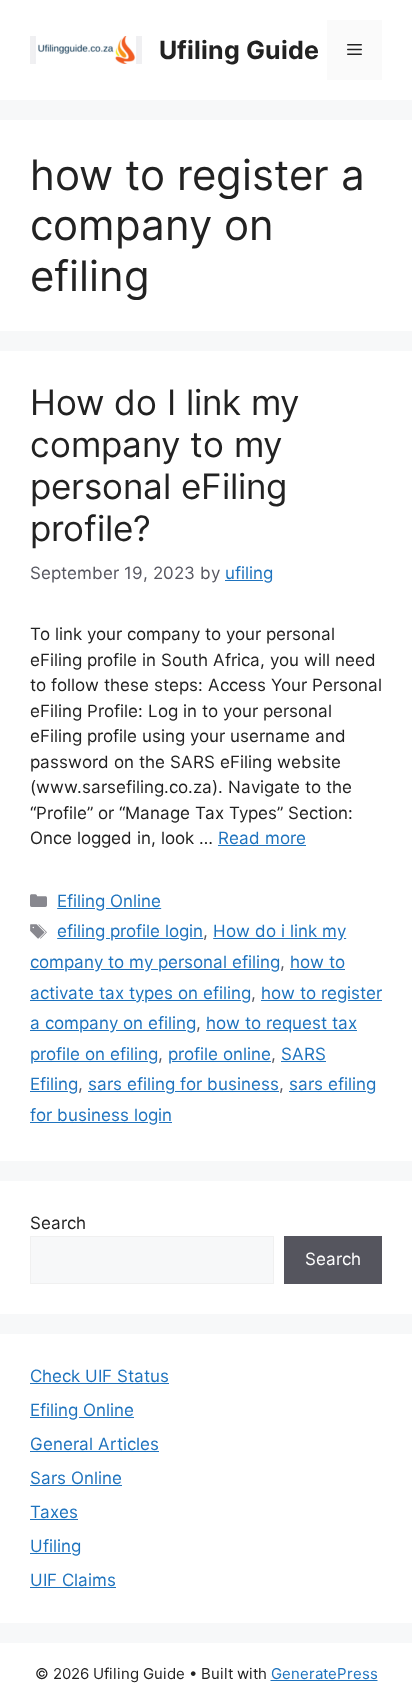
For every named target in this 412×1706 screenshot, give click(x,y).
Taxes (54, 1512)
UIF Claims (73, 1580)
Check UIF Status (99, 1376)
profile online (219, 1054)
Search (58, 1223)
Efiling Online (109, 901)
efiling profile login (130, 931)
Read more (262, 838)
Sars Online (76, 1478)
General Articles (94, 1444)
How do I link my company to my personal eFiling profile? (164, 465)
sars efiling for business (183, 1084)
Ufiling (55, 1546)
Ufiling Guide (239, 50)
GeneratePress (324, 1673)
